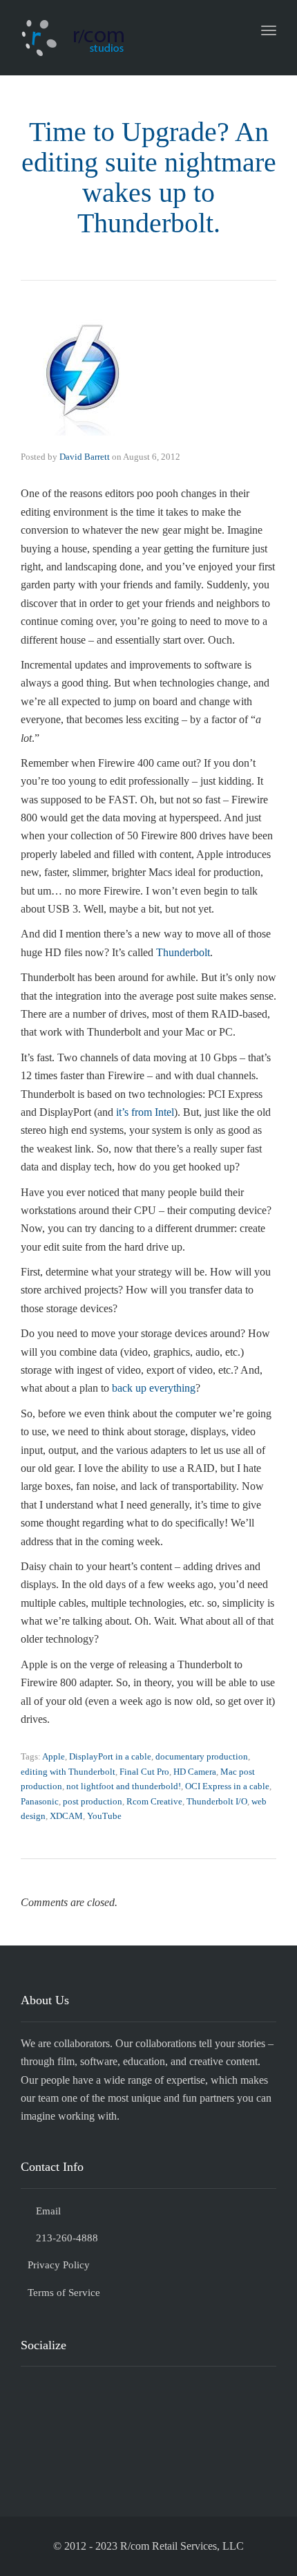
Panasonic (40, 1801)
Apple (54, 1756)
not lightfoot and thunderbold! (124, 1786)
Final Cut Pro (144, 1772)
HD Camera (195, 1772)
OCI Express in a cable (227, 1786)
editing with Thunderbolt (68, 1772)
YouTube (104, 1816)
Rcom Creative (154, 1801)
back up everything (154, 1388)
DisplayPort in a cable (110, 1756)
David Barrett (85, 457)
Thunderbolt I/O (217, 1801)
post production (93, 1801)
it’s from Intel (145, 1112)
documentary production (202, 1756)
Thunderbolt (183, 952)
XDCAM (66, 1816)
